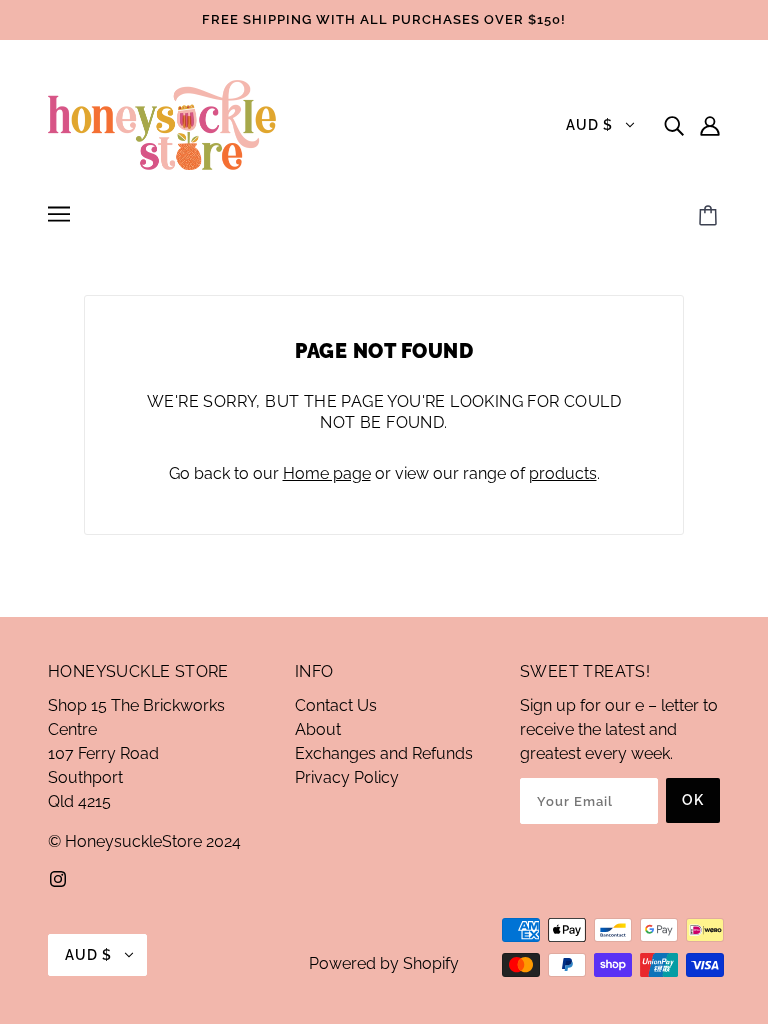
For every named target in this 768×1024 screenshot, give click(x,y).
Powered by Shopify (384, 963)
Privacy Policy (347, 777)
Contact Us (336, 705)
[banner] (162, 123)
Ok (693, 800)
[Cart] (711, 217)
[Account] (710, 125)
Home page (327, 473)
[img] (674, 125)
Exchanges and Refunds (384, 753)
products (563, 473)
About (318, 729)
